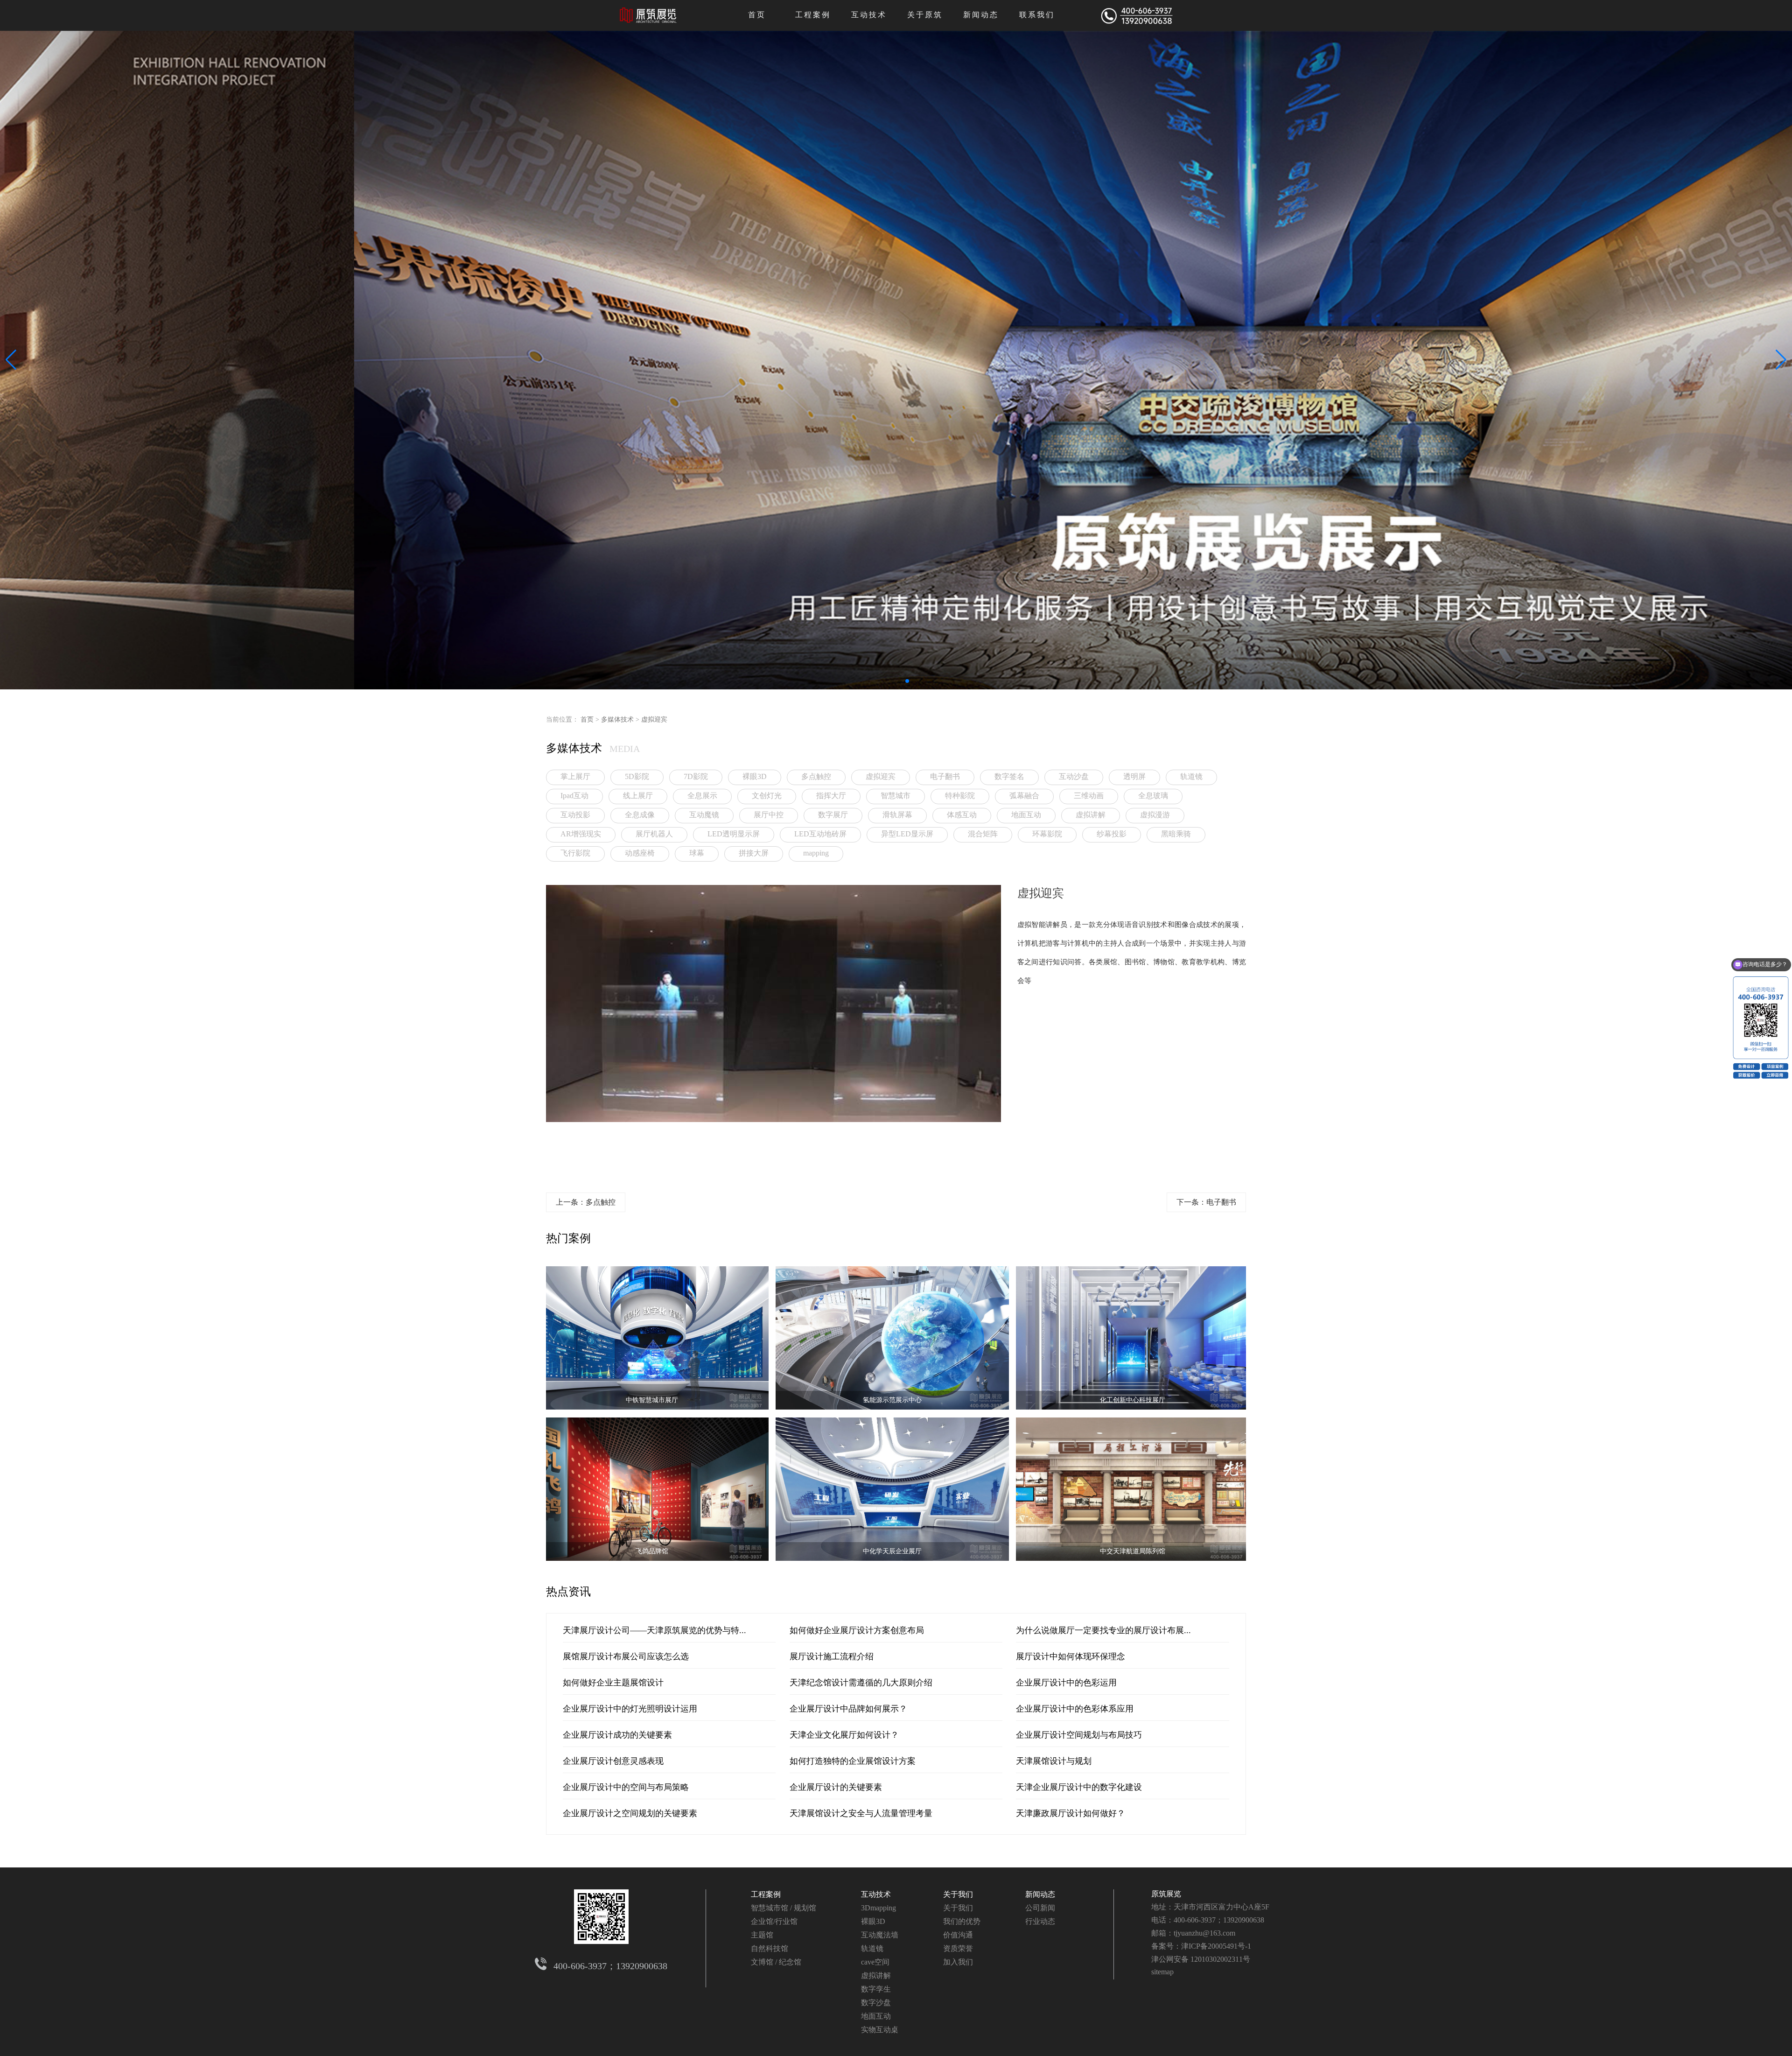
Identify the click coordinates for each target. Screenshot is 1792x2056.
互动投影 (575, 815)
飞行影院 (575, 853)
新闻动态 (981, 15)
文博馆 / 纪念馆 (776, 1962)
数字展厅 (833, 815)
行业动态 (1040, 1921)
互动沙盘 (1074, 776)
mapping (816, 853)
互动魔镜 (704, 815)
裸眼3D (755, 776)
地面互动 (1026, 815)
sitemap (1162, 1972)
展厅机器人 (654, 834)
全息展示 (702, 796)
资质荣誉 (958, 1948)
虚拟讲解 (1091, 815)
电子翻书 (945, 776)
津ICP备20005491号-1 (1216, 1946)
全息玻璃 (1153, 796)
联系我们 (1037, 15)
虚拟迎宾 (654, 719)
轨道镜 (1191, 776)
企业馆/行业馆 (774, 1921)
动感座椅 (640, 853)
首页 (757, 15)
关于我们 (958, 1894)
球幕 (697, 853)
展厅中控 (769, 815)
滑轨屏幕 (897, 815)
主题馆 (762, 1935)
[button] (885, 681)
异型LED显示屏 (907, 834)
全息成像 (640, 815)
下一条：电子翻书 (1206, 1202)
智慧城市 (896, 796)
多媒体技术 (617, 719)
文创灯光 (767, 796)
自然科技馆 (770, 1948)
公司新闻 (1040, 1908)
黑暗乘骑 (1176, 834)
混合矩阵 (983, 834)
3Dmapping (878, 1908)
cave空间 (875, 1962)
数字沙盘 (876, 2003)
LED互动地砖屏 (820, 834)
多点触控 (816, 776)
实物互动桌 (880, 2030)
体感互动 (962, 815)
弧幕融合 (1024, 796)
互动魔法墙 (880, 1935)
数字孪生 (876, 1989)
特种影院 (960, 796)
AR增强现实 (581, 834)
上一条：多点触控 (586, 1202)
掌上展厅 (575, 776)
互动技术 (869, 15)
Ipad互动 (574, 796)
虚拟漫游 (1155, 815)
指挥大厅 (831, 796)
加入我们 (958, 1962)
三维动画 (1089, 796)
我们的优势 (962, 1921)
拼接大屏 (754, 853)
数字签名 (1009, 776)
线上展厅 (638, 796)
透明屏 (1134, 776)
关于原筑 (925, 15)
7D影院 (696, 776)
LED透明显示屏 (734, 834)
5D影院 (637, 776)
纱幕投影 (1112, 834)
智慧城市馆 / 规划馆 (784, 1908)
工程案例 (813, 15)
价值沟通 (958, 1935)
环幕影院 (1047, 834)
